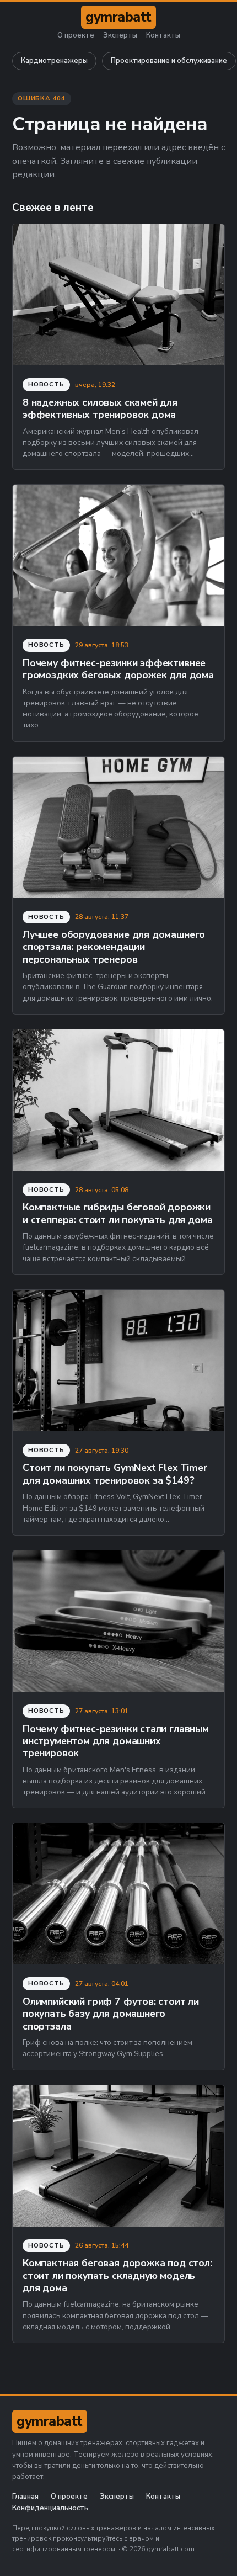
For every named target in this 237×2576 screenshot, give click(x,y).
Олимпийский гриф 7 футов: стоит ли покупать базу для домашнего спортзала (111, 2014)
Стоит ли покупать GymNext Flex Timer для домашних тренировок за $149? (115, 1474)
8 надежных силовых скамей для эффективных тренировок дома (100, 408)
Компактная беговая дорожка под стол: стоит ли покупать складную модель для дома (117, 2275)
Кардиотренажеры (54, 61)
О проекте (76, 36)
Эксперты (120, 36)
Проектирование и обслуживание (169, 61)
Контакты (163, 36)
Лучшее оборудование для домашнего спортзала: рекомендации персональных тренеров (114, 947)
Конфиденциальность (50, 2508)
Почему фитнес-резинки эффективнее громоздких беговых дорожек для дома (118, 669)
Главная (25, 2497)
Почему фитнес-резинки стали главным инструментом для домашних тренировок (116, 1741)
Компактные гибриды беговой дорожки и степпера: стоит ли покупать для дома (117, 1213)
